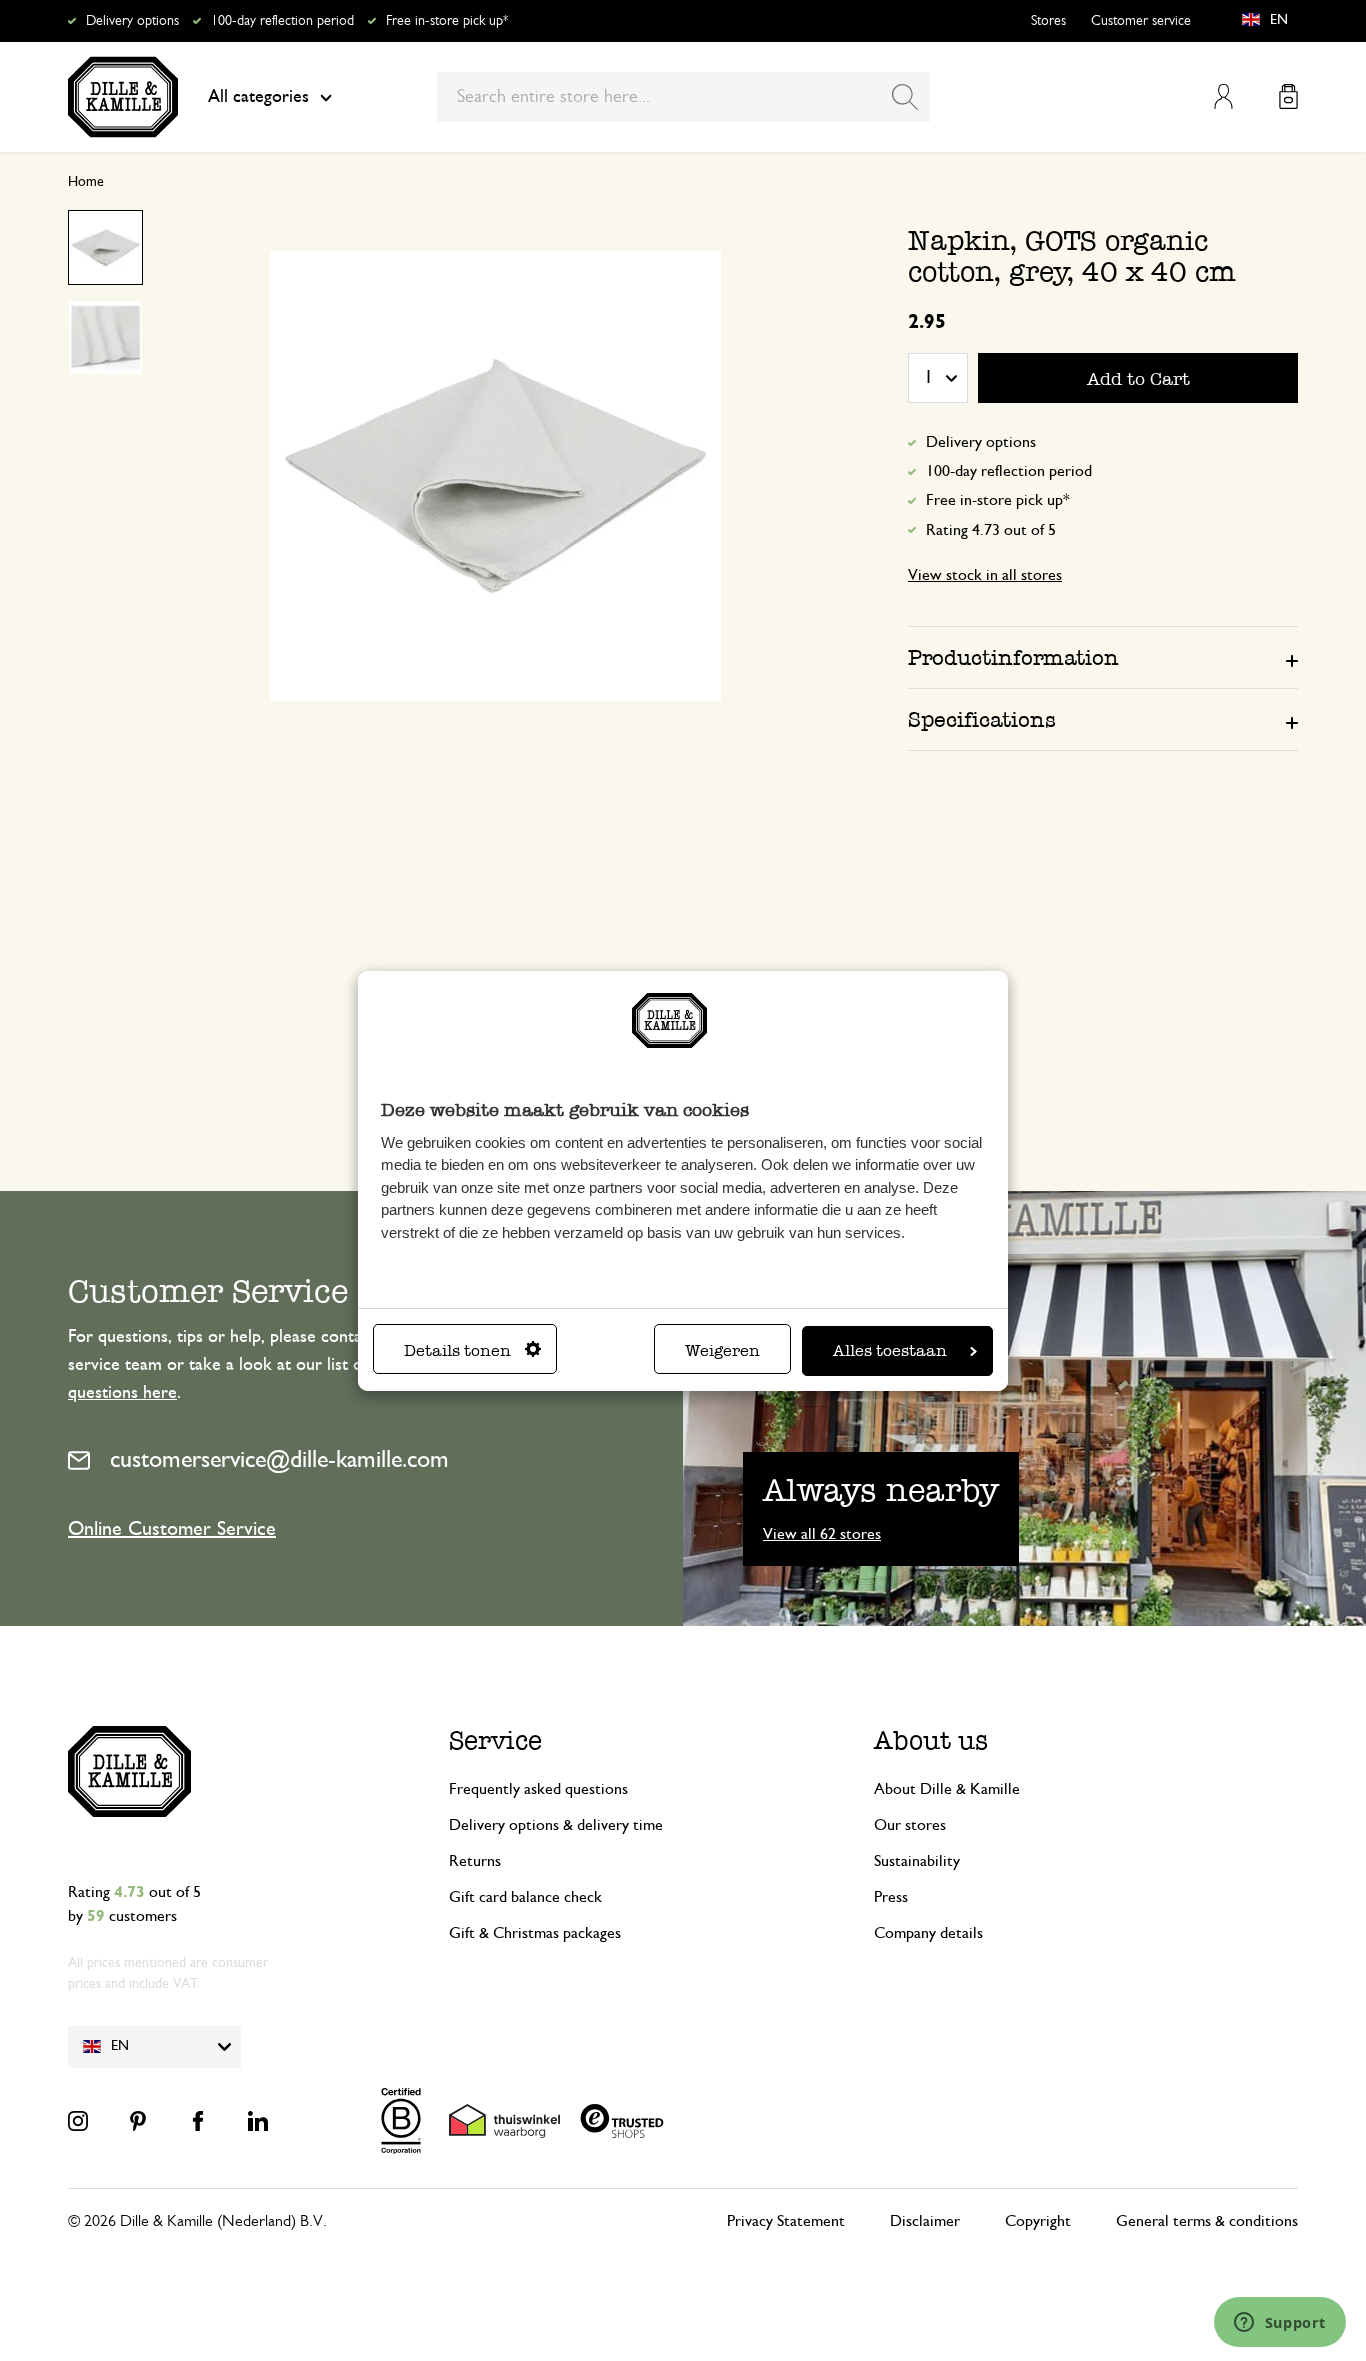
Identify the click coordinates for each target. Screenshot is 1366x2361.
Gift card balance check (525, 1897)
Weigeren (722, 1350)
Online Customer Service (172, 1529)
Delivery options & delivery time (556, 1825)
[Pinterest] (138, 2121)
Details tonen (457, 1350)
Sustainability (917, 1861)
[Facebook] (198, 2121)
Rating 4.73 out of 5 (991, 530)
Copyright (1038, 2221)
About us (931, 1740)
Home (86, 182)
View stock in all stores (985, 575)
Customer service (1141, 21)
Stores (1048, 21)
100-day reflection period (282, 21)
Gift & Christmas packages (535, 1933)
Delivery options (132, 21)
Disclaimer (925, 2221)
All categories (258, 97)
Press (891, 1897)
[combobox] (683, 97)
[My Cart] (1288, 96)
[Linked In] (258, 2121)
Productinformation (1013, 657)
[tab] (1103, 657)
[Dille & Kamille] (123, 97)
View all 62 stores (822, 1534)
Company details (928, 1933)
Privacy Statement (786, 2221)
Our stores (910, 1825)
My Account (1223, 96)
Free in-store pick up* (447, 21)
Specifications (982, 719)
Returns (475, 1861)
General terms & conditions (1207, 2221)
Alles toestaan (890, 1350)
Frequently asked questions (538, 1789)
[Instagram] (78, 2121)
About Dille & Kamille (947, 1789)
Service (495, 1740)
